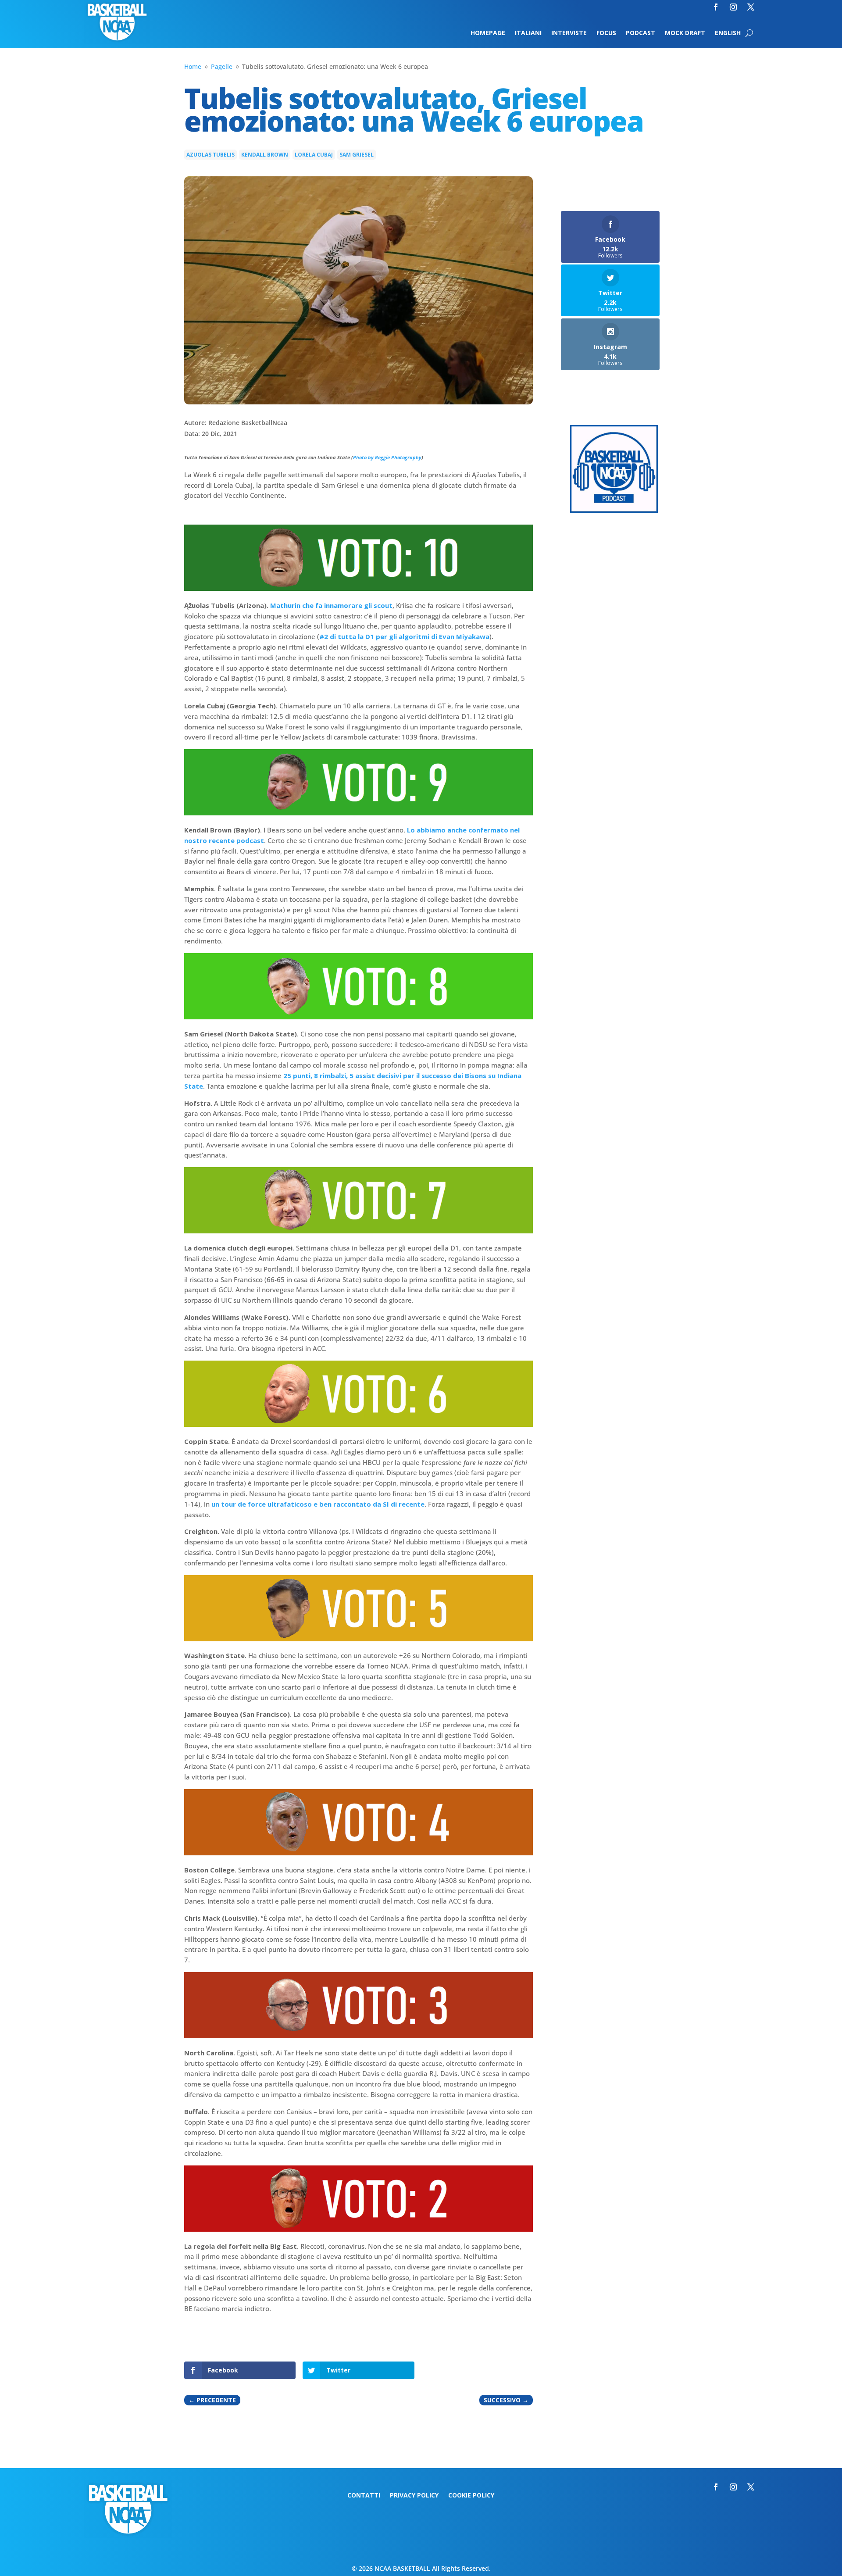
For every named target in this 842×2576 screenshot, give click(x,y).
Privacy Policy (414, 2496)
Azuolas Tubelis (210, 155)
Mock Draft (685, 33)
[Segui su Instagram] (733, 7)
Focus (606, 33)
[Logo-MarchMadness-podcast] (614, 510)
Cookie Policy (471, 2496)
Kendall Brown (265, 155)
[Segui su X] (751, 7)
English (728, 33)
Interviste (569, 33)
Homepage (488, 33)
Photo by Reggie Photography (387, 457)
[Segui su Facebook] (716, 7)
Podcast (640, 33)
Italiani (528, 33)
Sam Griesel (357, 155)
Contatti (364, 2496)
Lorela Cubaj (314, 155)
